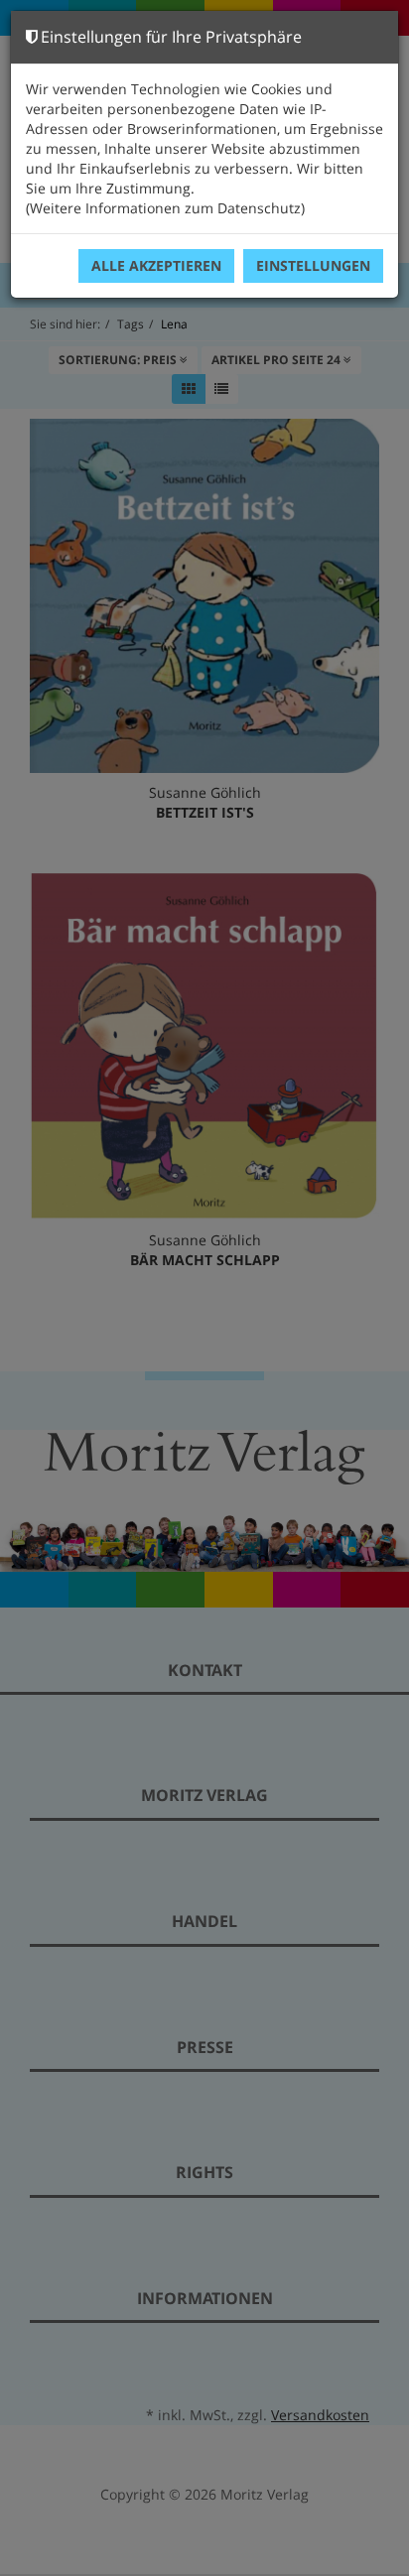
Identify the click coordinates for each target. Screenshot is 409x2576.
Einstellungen (313, 265)
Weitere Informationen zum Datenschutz (165, 208)
